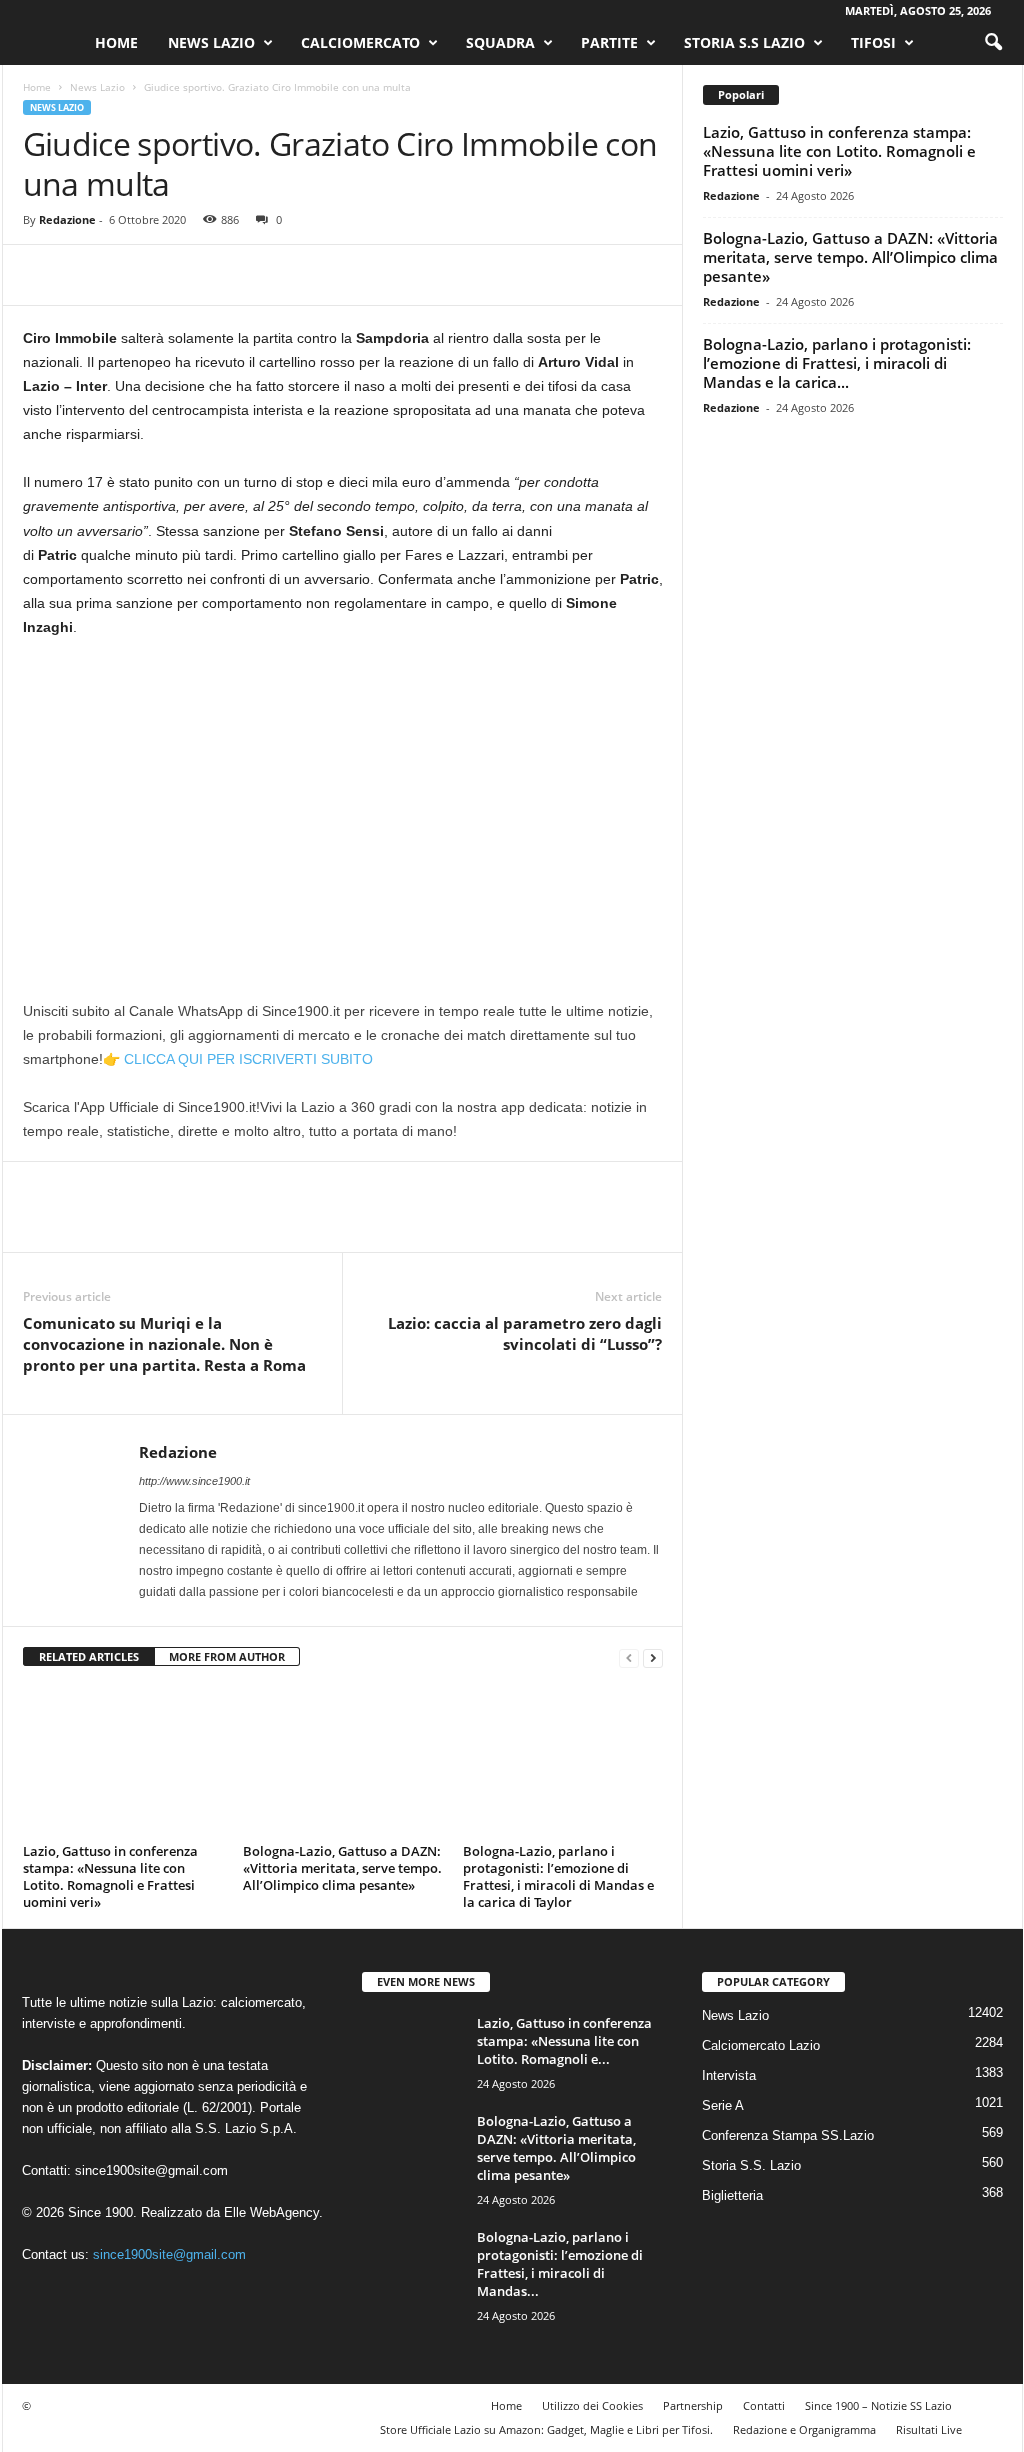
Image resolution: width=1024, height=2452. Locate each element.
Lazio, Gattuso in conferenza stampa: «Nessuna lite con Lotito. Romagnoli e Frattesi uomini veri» (110, 1876)
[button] (993, 43)
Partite (609, 42)
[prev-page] (629, 1657)
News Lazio (211, 42)
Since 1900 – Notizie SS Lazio (878, 2405)
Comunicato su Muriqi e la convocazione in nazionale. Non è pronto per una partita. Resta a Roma (164, 1344)
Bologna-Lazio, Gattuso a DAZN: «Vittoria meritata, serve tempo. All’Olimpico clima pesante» (342, 1868)
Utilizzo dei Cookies (592, 2405)
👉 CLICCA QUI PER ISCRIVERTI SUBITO (238, 1059)
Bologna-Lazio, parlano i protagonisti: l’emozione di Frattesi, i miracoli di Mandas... (560, 2264)
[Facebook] (43, 275)
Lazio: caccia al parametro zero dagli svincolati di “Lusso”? (525, 1333)
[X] (89, 275)
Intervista (729, 2075)
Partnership (693, 2405)
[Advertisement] (343, 803)
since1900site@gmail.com (151, 2170)
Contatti (764, 2405)
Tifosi (873, 42)
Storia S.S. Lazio (751, 2165)
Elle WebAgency (271, 2212)
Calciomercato (360, 42)
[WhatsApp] (181, 275)
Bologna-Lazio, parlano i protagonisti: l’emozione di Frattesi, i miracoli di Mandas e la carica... (837, 363)
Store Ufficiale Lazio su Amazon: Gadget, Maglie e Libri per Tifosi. (546, 2429)
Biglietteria (732, 2195)
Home (116, 42)
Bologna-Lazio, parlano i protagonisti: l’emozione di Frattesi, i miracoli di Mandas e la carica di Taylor (558, 1876)
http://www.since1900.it (194, 1481)
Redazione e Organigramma (804, 2429)
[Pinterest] (135, 275)
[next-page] (653, 1657)
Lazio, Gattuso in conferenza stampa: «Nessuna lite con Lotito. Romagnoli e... (564, 2041)
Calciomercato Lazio (761, 2045)
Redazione (67, 219)
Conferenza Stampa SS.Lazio (788, 2135)
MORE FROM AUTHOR (227, 1656)
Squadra (500, 42)
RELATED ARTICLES (89, 1656)
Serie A (723, 2105)
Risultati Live (929, 2429)
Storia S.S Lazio (744, 42)
